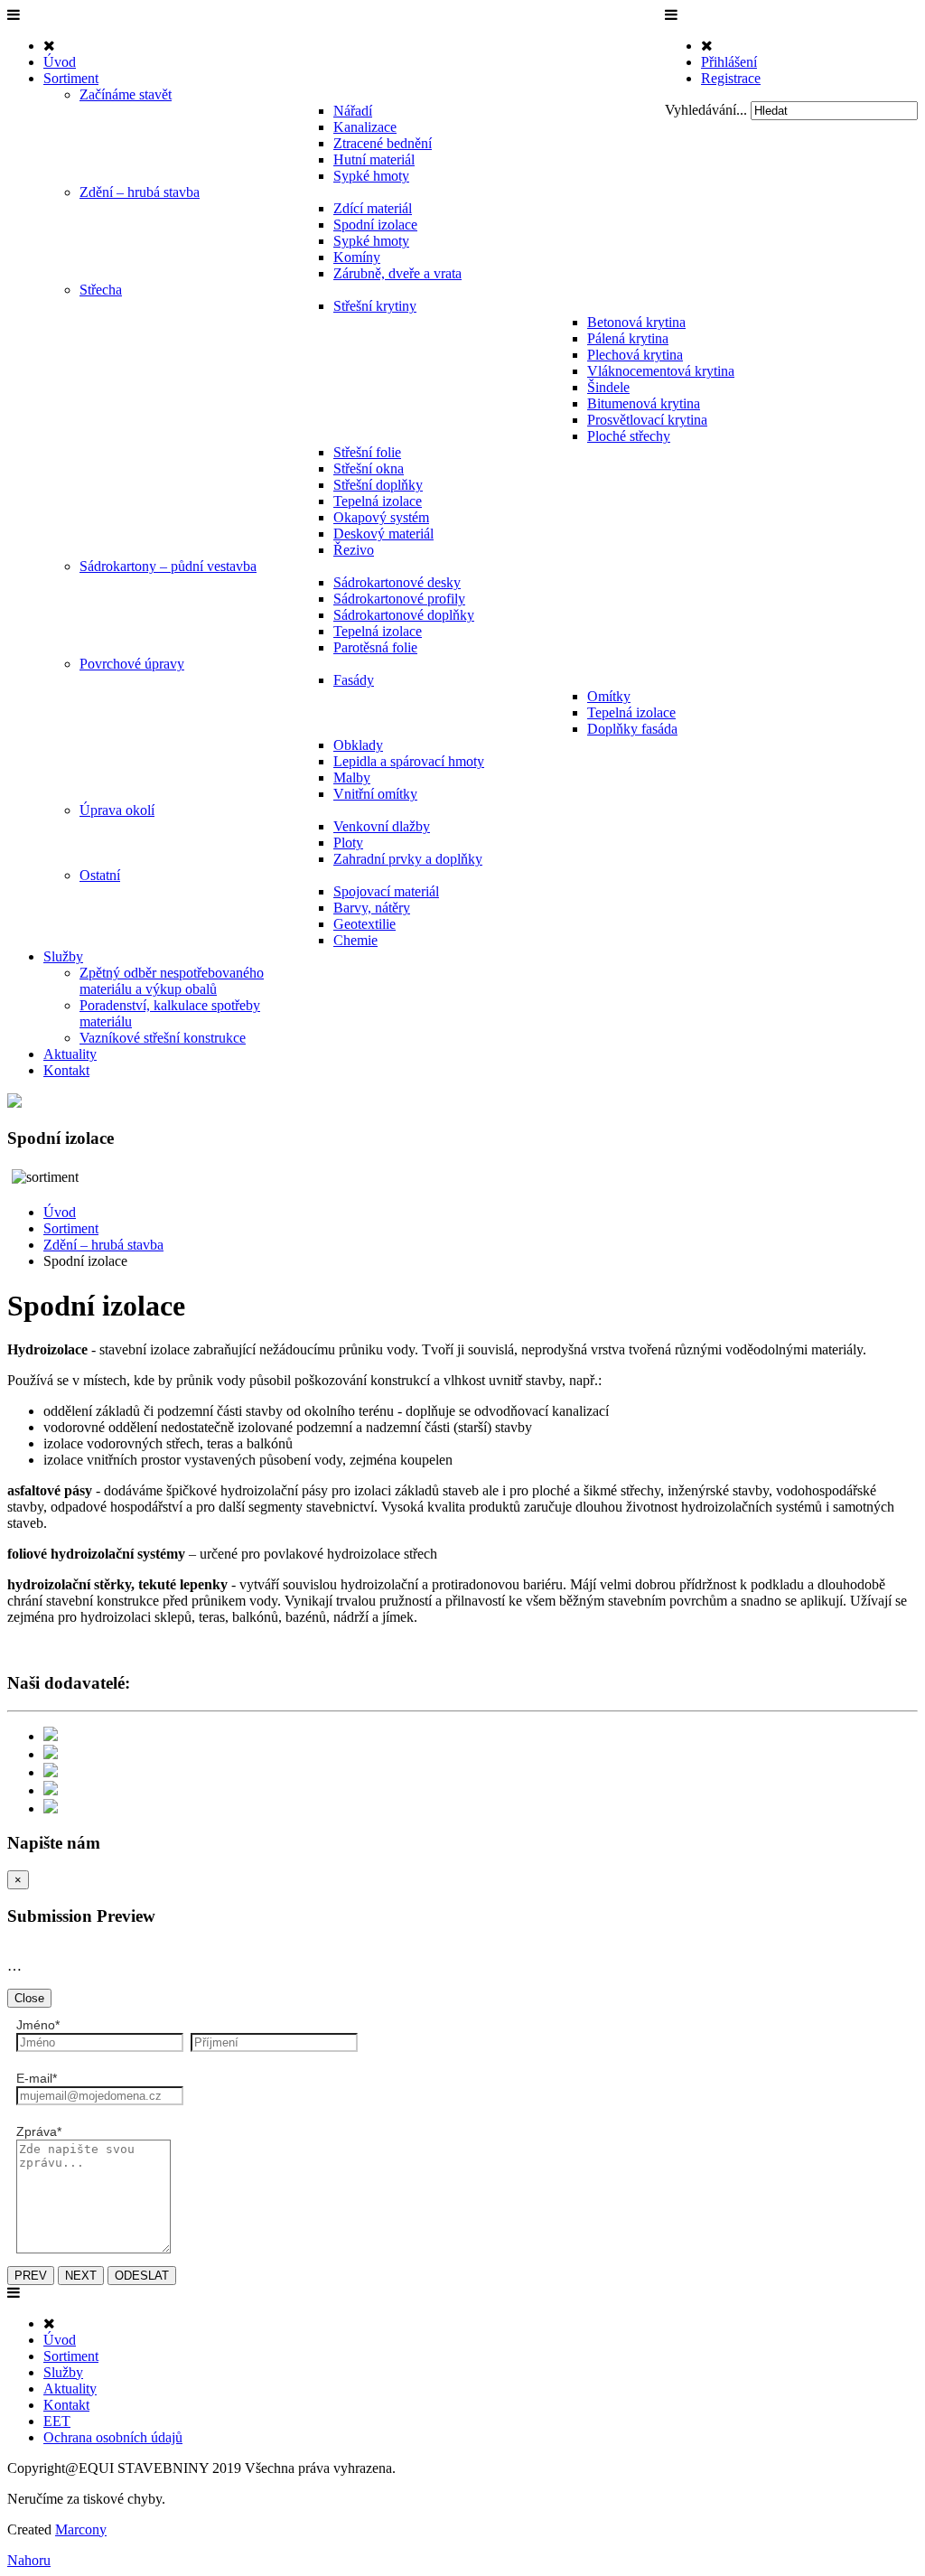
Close (29, 1998)
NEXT (81, 2276)
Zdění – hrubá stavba (103, 1245)
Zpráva (39, 2131)
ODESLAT (142, 2276)
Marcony (81, 2529)
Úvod (60, 1212)
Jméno (38, 2025)
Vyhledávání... (706, 110)
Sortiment (71, 1228)
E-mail (37, 2078)
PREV (31, 2276)
